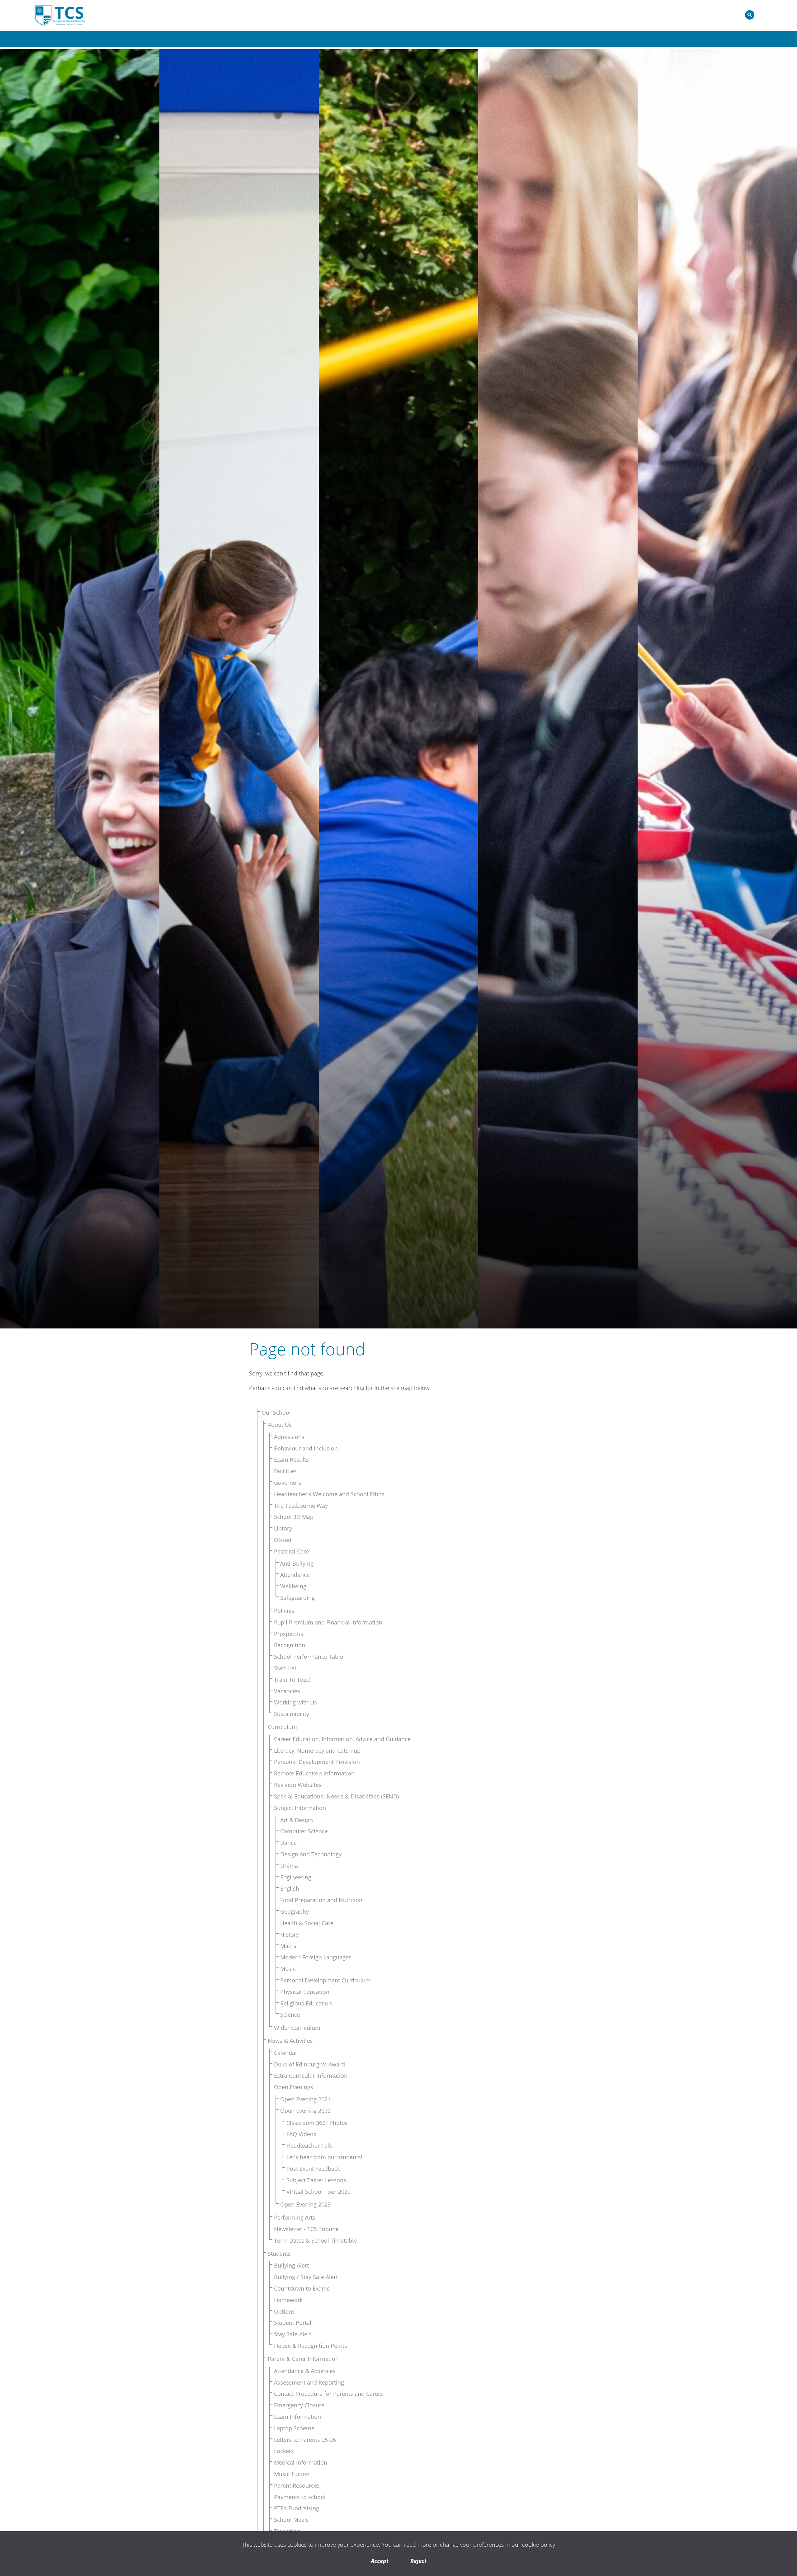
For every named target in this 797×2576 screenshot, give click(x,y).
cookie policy (539, 2545)
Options (284, 2311)
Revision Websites (298, 1785)
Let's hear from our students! (324, 2157)
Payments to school (300, 2497)
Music (288, 1969)
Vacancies (287, 1691)
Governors (288, 1483)
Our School (276, 1413)
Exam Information (297, 2417)
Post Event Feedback (313, 2169)
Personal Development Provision (317, 1762)
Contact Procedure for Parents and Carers (328, 2394)
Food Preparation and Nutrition (321, 1900)
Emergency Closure (299, 2405)
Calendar (286, 2053)
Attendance (295, 1575)
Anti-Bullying (297, 1563)
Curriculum (282, 1727)
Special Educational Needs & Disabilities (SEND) (336, 1796)
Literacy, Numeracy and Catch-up (317, 1751)
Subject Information (300, 1808)
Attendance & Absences (305, 2371)
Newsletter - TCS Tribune (306, 2229)
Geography (295, 1911)
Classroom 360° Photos (317, 2123)
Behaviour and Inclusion (306, 1448)
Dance (288, 1843)
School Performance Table (309, 1657)
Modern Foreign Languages (316, 1957)
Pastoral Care (291, 1551)
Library (283, 1528)
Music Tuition (292, 2474)
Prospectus (289, 1634)
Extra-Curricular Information (311, 2075)
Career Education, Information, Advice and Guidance (342, 1739)
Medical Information (301, 2462)
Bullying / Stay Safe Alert (306, 2277)
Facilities (285, 1471)
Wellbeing (293, 1586)
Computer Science (304, 1831)
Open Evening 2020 (305, 2111)
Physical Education (305, 1992)
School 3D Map (294, 1517)
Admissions (289, 1437)
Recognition (290, 1645)
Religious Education (306, 2003)
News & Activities (290, 2041)
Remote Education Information (314, 1773)
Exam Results (291, 1460)
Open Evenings (294, 2087)
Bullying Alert (291, 2265)
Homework (288, 2300)
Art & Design (297, 1820)
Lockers (284, 2451)
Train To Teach (293, 1680)
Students (279, 2254)
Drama (289, 1866)
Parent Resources (297, 2485)
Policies (284, 1611)
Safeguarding (297, 1598)
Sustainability (292, 1714)
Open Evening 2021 (305, 2099)
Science (290, 2014)
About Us (280, 1425)
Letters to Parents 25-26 (305, 2440)
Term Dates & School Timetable (315, 2240)
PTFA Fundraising (297, 2508)
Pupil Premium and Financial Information (328, 1622)
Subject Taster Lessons (316, 2180)
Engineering (296, 1877)
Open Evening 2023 (305, 2204)
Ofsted (283, 1540)
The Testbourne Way (301, 1506)
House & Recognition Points (311, 2346)
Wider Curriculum (297, 2028)
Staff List (285, 1668)
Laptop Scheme (294, 2428)
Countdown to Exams (302, 2288)
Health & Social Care (307, 1923)
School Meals (291, 2520)
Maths (288, 1946)
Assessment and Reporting (309, 2382)
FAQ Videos (301, 2134)
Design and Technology (311, 1854)
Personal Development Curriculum (325, 1980)
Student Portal (293, 2323)
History (290, 1934)
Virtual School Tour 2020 (318, 2192)
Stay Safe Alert (293, 2334)
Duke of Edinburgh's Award (309, 2064)
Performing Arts (295, 2217)
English (290, 1888)
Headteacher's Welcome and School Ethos (329, 1494)
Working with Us (295, 1702)
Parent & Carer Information (303, 2359)
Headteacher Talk (309, 2146)
